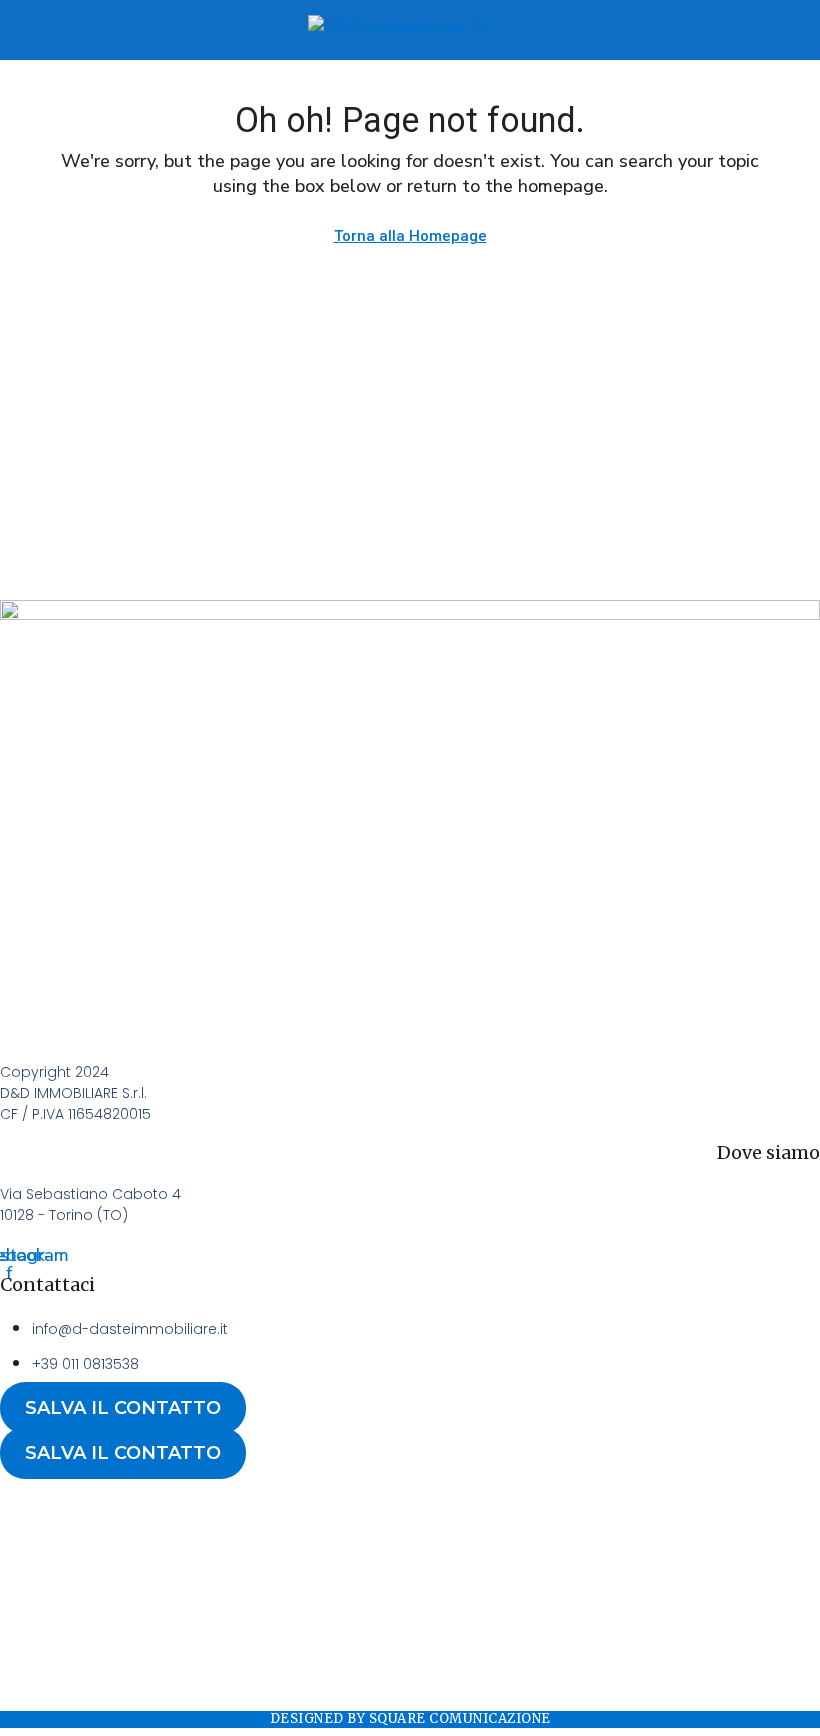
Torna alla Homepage (410, 236)
